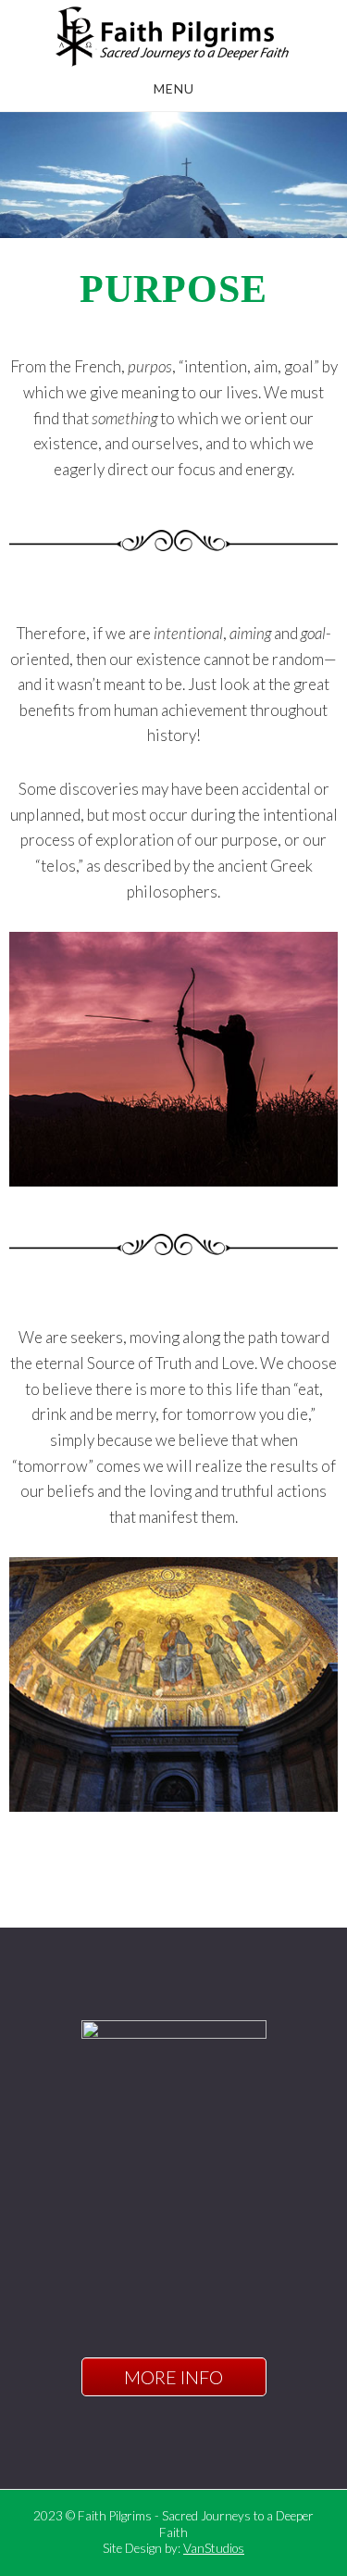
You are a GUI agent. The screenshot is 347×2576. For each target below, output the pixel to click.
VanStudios (214, 2548)
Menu (174, 88)
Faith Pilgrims (173, 35)
